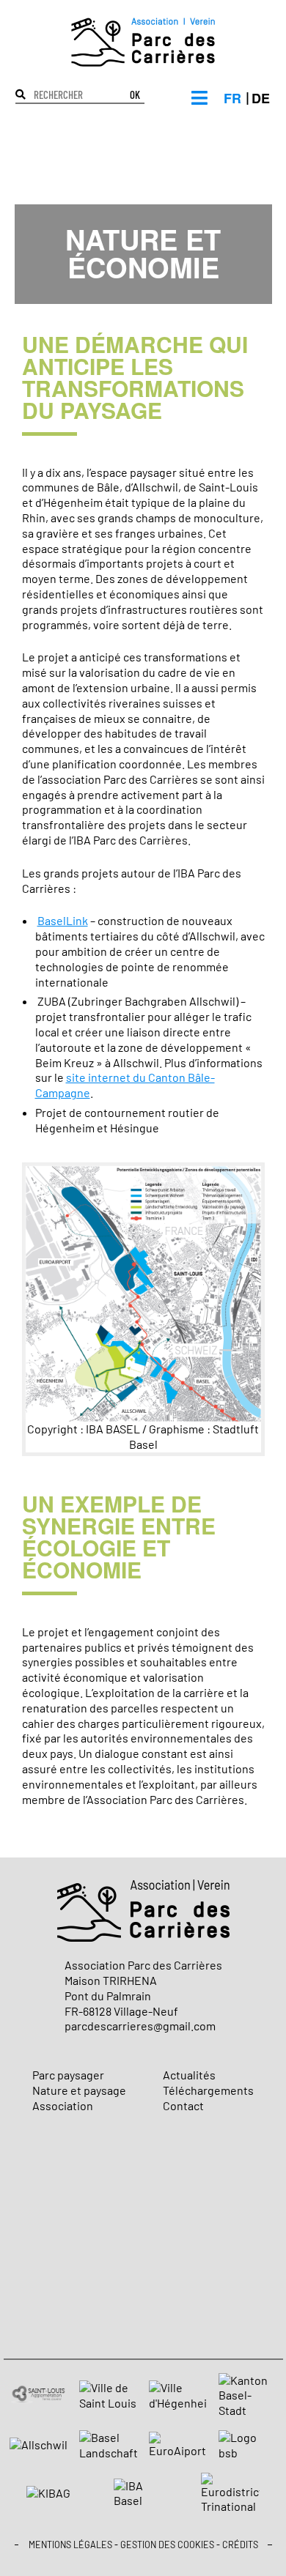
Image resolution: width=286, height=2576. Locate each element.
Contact (183, 2105)
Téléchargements (208, 2090)
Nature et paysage (79, 2090)
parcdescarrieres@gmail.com (140, 2026)
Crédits (240, 2545)
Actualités (189, 2075)
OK (135, 96)
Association (63, 2105)
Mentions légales (70, 2545)
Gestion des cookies (167, 2545)
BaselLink (63, 920)
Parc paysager (68, 2075)
